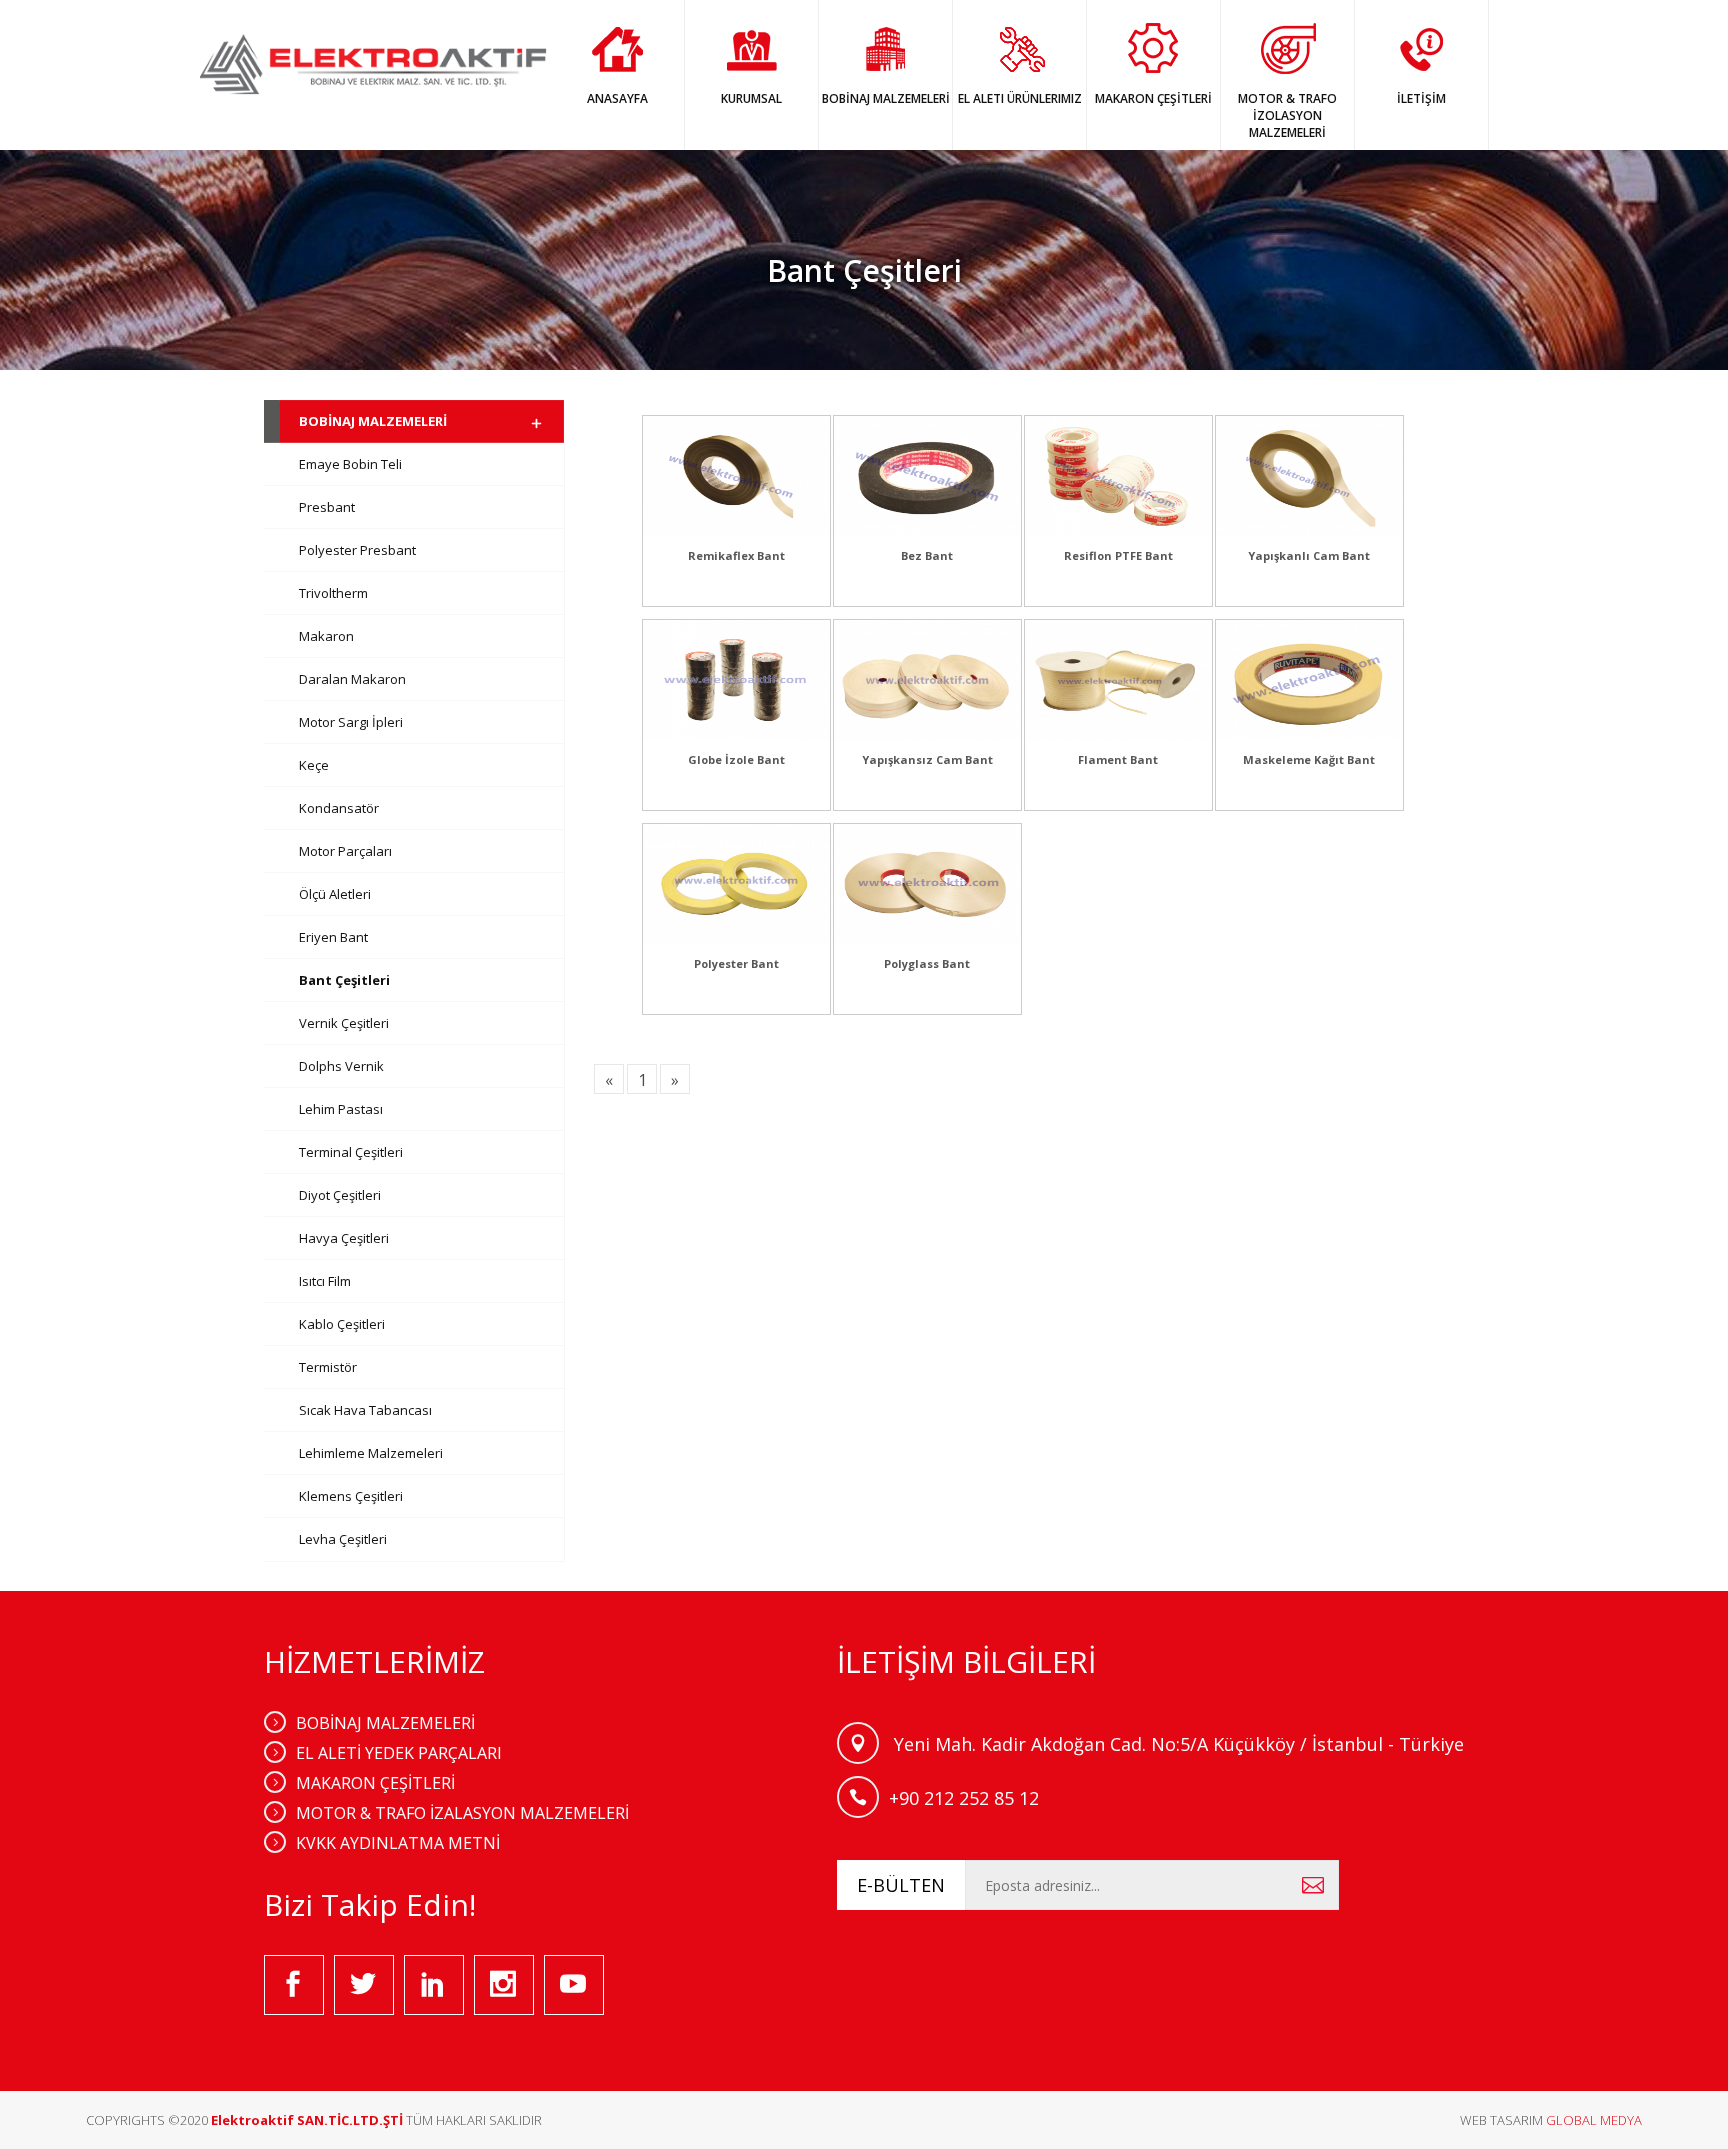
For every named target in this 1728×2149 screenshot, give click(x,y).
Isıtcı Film (325, 1281)
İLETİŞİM (1421, 98)
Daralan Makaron (352, 679)
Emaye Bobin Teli (350, 464)
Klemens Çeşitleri (351, 1496)
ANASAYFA (617, 98)
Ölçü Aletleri (335, 894)
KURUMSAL (751, 98)
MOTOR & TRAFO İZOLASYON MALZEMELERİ (1287, 115)
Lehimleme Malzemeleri (371, 1453)
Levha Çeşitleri (343, 1539)
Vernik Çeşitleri (344, 1023)
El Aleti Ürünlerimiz (1020, 98)
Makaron (326, 636)
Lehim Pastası (341, 1109)
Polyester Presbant (357, 550)
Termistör (328, 1367)
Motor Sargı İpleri (351, 722)
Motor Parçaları (345, 851)
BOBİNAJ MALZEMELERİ (886, 98)
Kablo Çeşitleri (342, 1324)
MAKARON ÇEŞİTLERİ (1153, 98)
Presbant (327, 507)
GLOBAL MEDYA (1594, 2120)
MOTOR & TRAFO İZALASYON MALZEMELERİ (462, 1813)
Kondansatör (339, 808)
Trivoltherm (333, 593)
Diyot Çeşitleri (340, 1195)
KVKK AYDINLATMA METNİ (398, 1843)
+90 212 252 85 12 (964, 1798)
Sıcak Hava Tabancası (365, 1410)
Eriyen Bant (333, 937)
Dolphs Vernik (341, 1066)
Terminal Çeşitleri (351, 1152)
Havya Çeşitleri (344, 1238)
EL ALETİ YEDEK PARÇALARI (399, 1753)
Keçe (314, 765)
